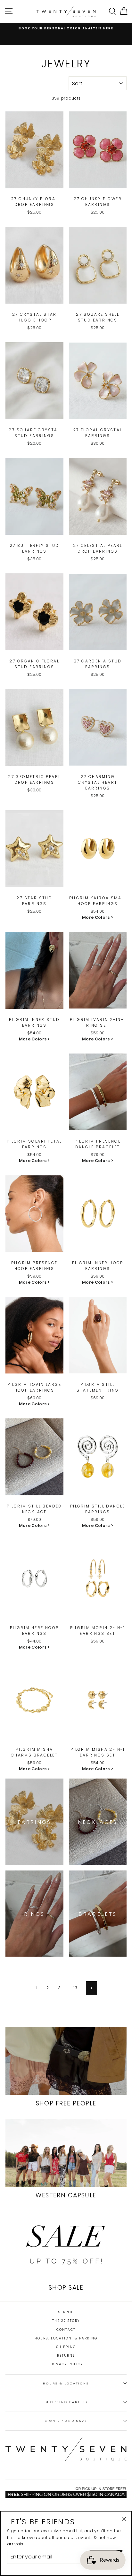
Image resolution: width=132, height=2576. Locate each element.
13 (75, 1988)
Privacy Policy (66, 2364)
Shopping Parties (66, 2402)
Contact (66, 2330)
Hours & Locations (66, 2383)
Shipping (66, 2347)
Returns (66, 2356)
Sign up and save (66, 2421)
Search (66, 2312)
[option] (66, 28)
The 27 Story (66, 2321)
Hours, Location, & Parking (66, 2338)
